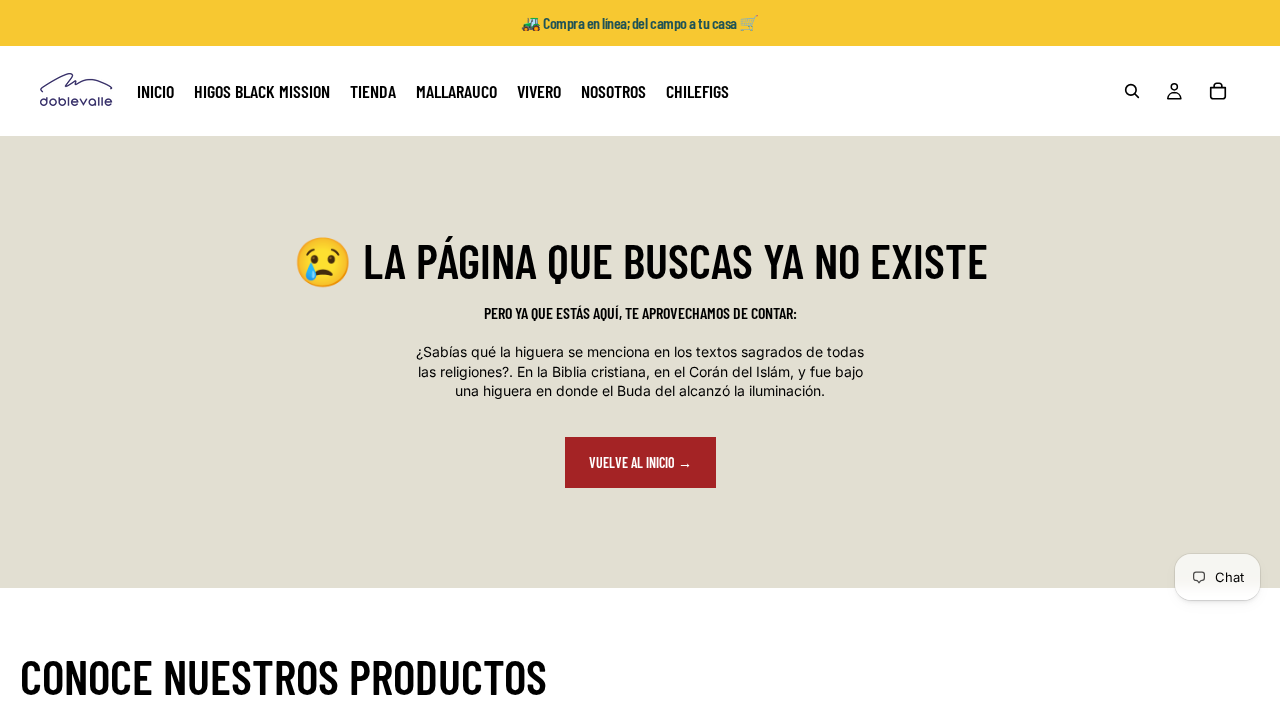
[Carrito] (1218, 91)
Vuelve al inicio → (640, 462)
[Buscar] (1132, 91)
